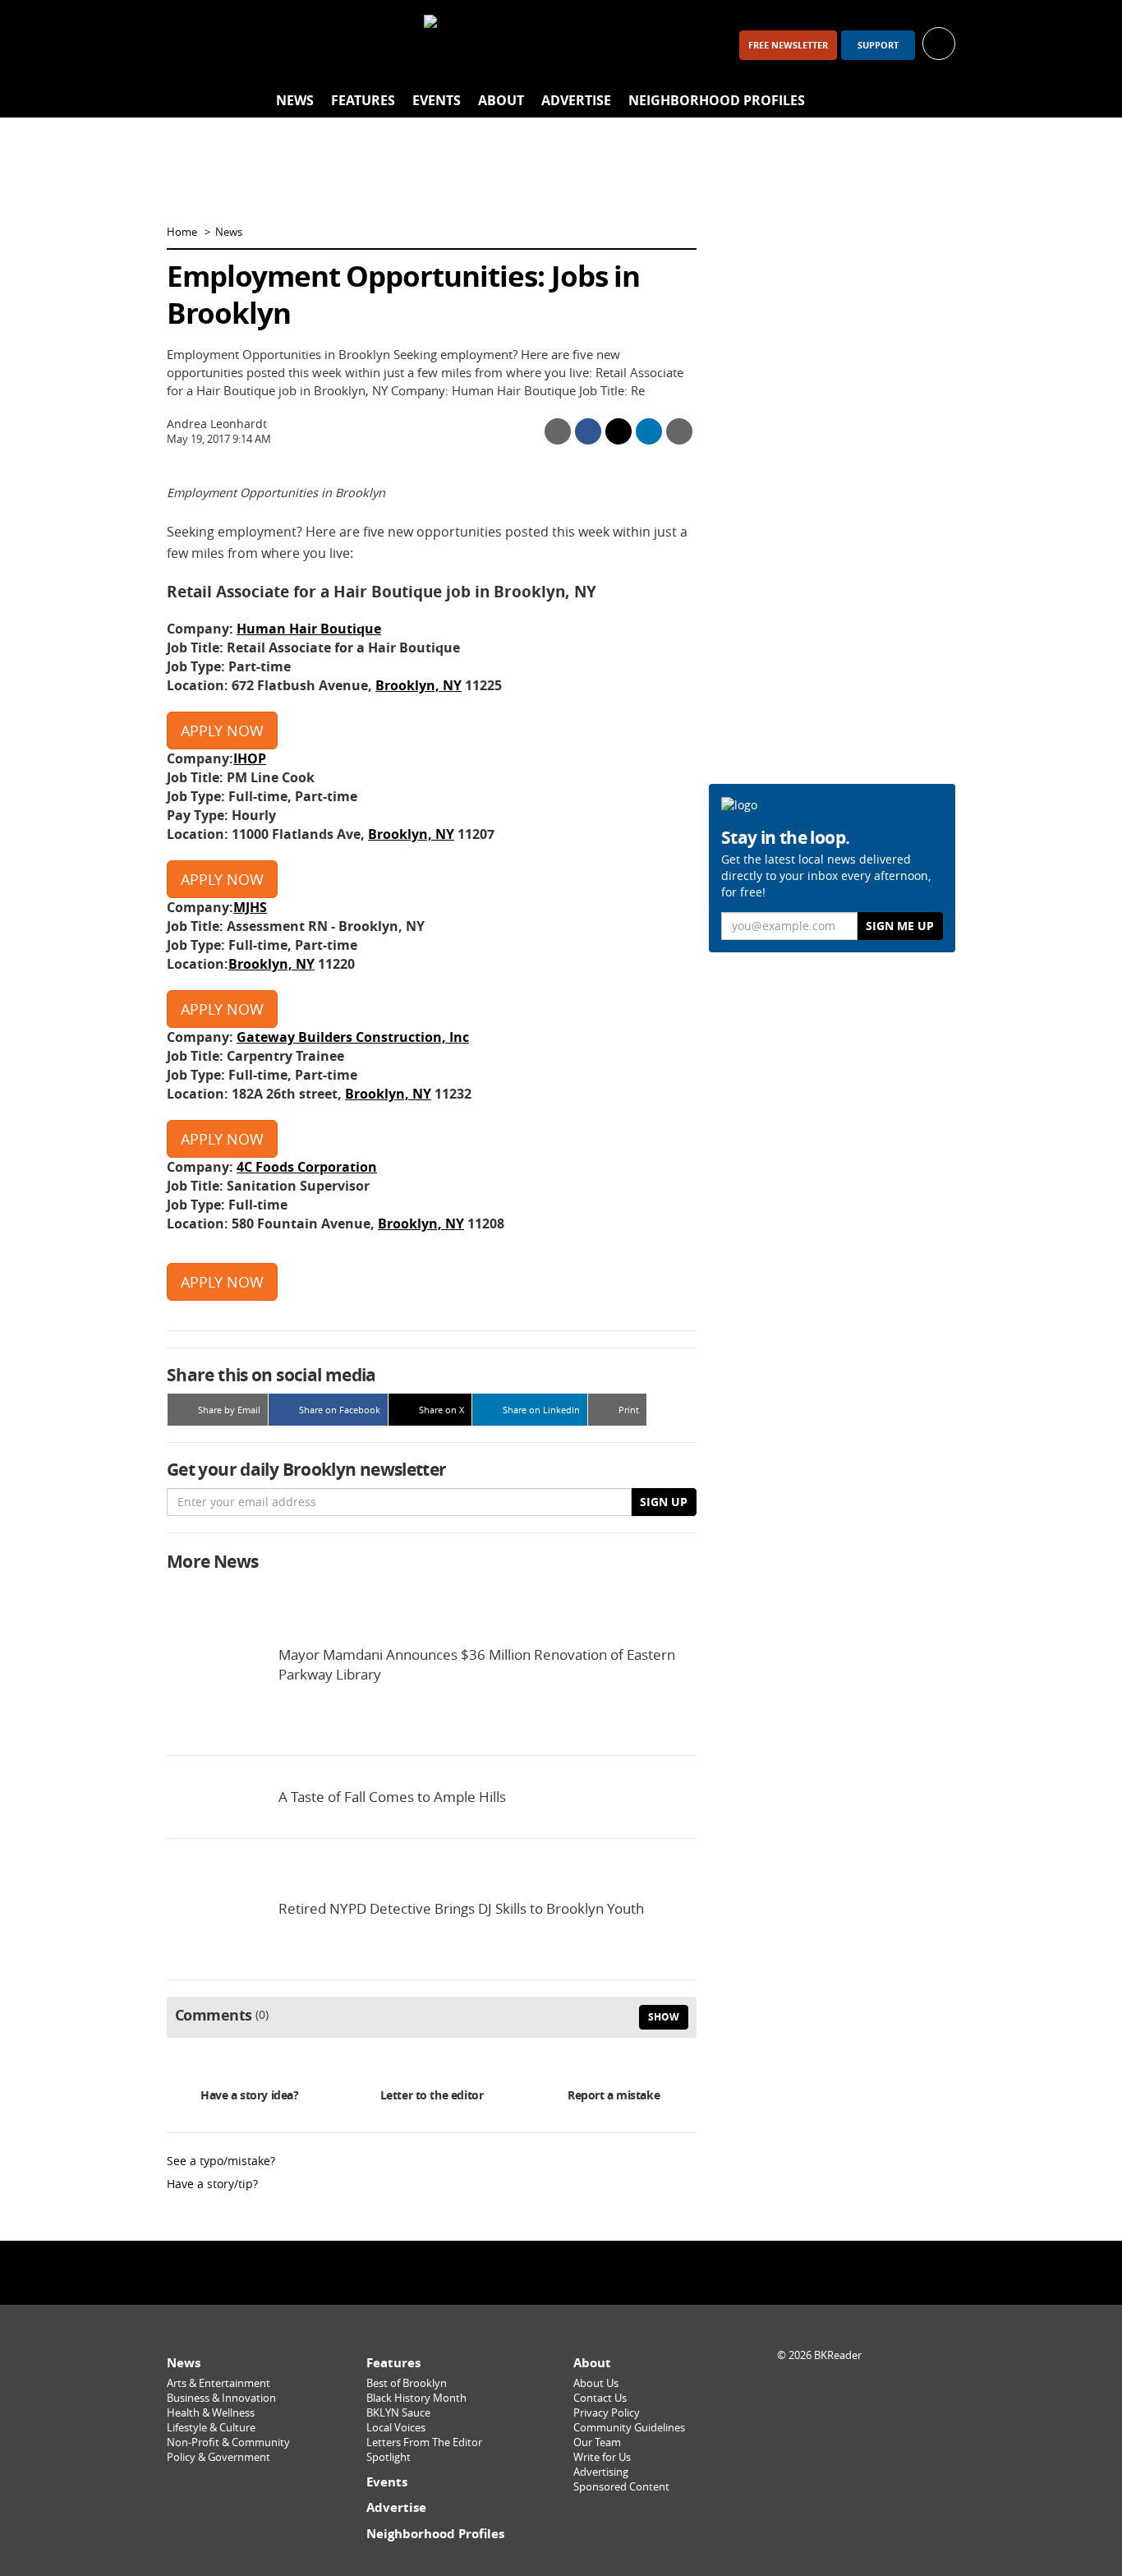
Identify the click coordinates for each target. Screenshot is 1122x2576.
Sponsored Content (621, 2487)
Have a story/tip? (212, 2184)
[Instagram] (229, 45)
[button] (939, 42)
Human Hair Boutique (309, 629)
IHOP (250, 758)
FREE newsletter (788, 45)
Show (664, 2017)
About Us (596, 2383)
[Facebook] (186, 45)
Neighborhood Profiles (717, 100)
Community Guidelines (629, 2428)
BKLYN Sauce (398, 2413)
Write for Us (602, 2457)
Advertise (576, 100)
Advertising (601, 2472)
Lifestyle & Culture (211, 2428)
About (501, 100)
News (295, 100)
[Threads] (272, 45)
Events (437, 100)
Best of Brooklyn (407, 2383)
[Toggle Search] (939, 101)
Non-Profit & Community (228, 2442)
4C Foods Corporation (307, 1167)
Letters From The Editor (424, 2442)
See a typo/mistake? (221, 2161)
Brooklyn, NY (418, 685)
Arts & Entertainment (218, 2383)
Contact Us (600, 2398)
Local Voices (396, 2428)
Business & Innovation (221, 2398)
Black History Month (416, 2398)
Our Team (597, 2442)
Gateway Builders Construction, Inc (353, 1037)
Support (878, 45)
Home (182, 232)
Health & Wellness (211, 2413)
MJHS (250, 907)
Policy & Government (218, 2457)
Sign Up (664, 1502)
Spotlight (389, 2457)
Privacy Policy (607, 2413)
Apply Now (222, 730)
